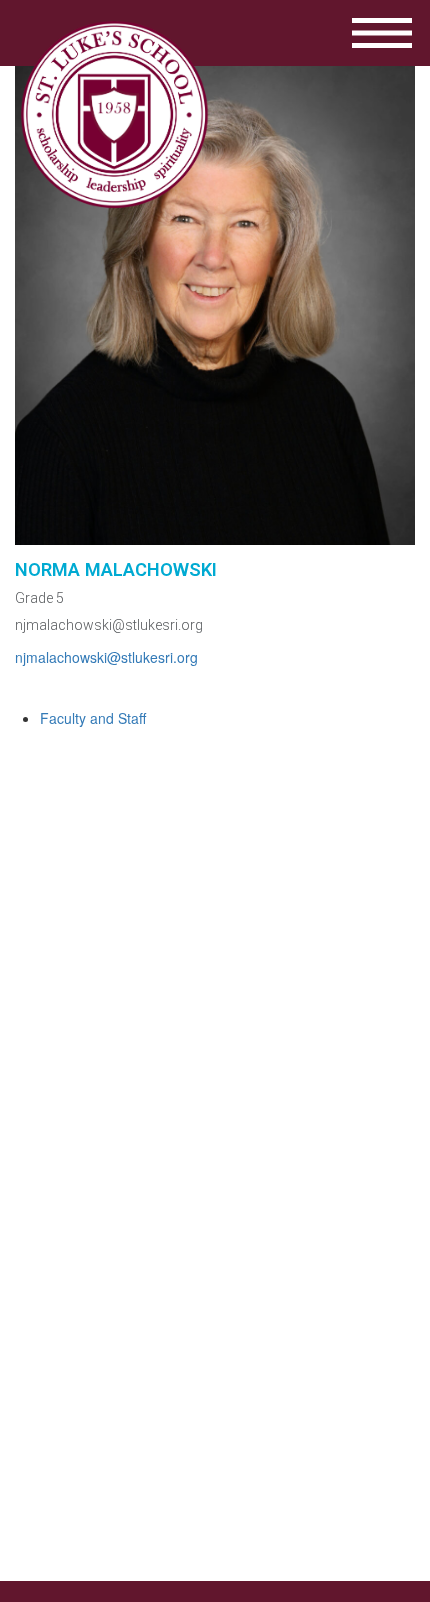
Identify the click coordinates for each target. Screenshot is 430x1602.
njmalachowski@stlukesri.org (109, 625)
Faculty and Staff (93, 718)
